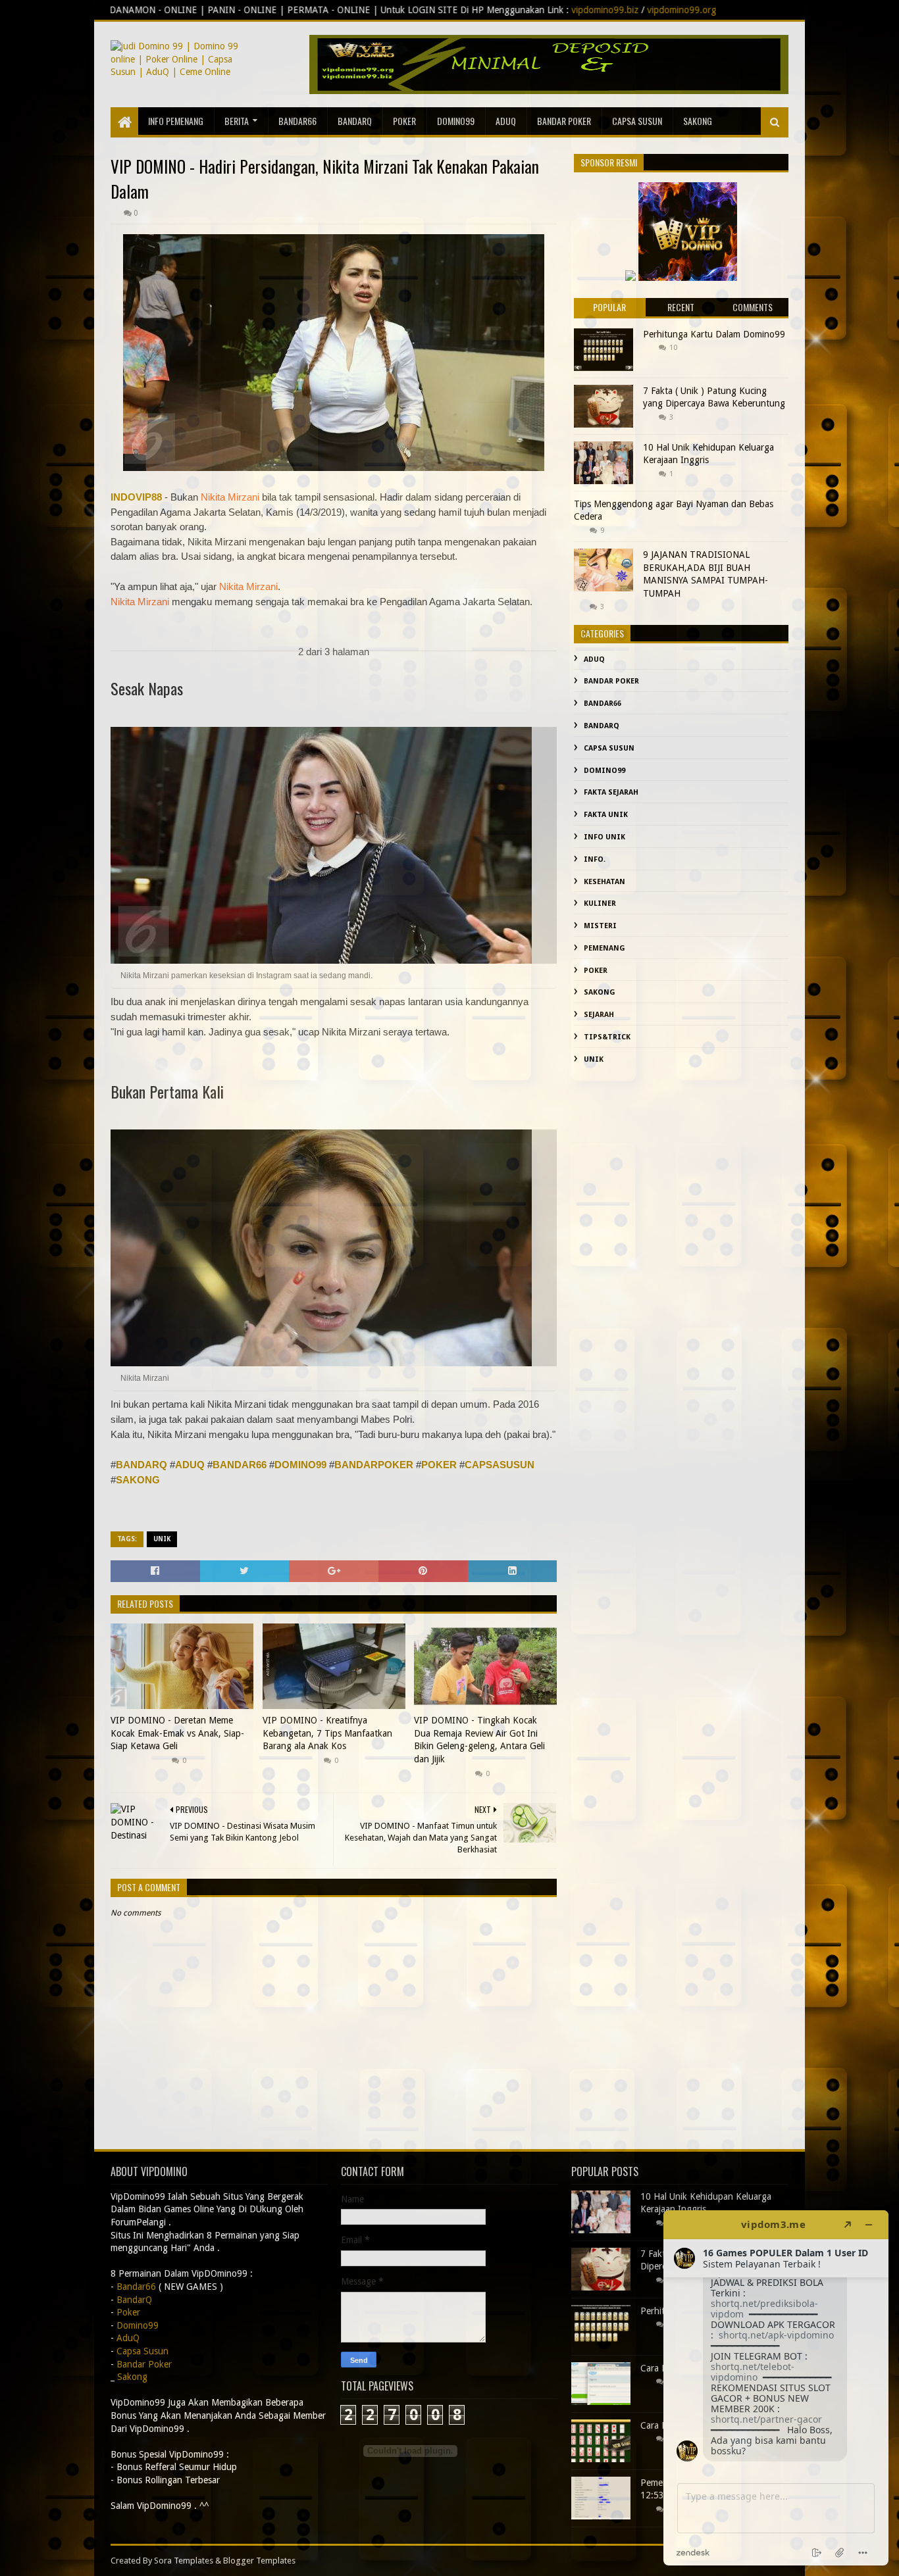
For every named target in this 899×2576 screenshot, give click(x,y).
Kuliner (600, 904)
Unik (162, 1539)
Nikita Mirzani (230, 497)
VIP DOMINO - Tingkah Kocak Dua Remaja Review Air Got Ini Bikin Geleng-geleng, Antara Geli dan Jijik (479, 1740)
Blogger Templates (259, 2561)
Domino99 (456, 121)
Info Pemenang (176, 121)
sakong (698, 121)
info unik (604, 837)
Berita (237, 121)
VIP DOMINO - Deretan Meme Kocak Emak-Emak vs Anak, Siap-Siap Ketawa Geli (177, 1733)
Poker (404, 121)
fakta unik (606, 815)
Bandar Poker (564, 121)
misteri (600, 926)
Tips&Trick (607, 1037)
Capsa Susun (637, 121)
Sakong (600, 992)
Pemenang (604, 948)
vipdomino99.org (485, 10)
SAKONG (138, 1480)
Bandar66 (297, 121)
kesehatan (604, 882)
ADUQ (190, 1465)
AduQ (506, 121)
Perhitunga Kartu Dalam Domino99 (714, 334)
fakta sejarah (611, 792)
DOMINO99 (300, 1465)
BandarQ (355, 121)
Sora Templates (184, 2561)
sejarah (599, 1015)
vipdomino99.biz (409, 10)
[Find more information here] (776, 2388)
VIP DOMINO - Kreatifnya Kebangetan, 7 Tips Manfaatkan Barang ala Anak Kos (327, 1733)
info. (595, 859)
